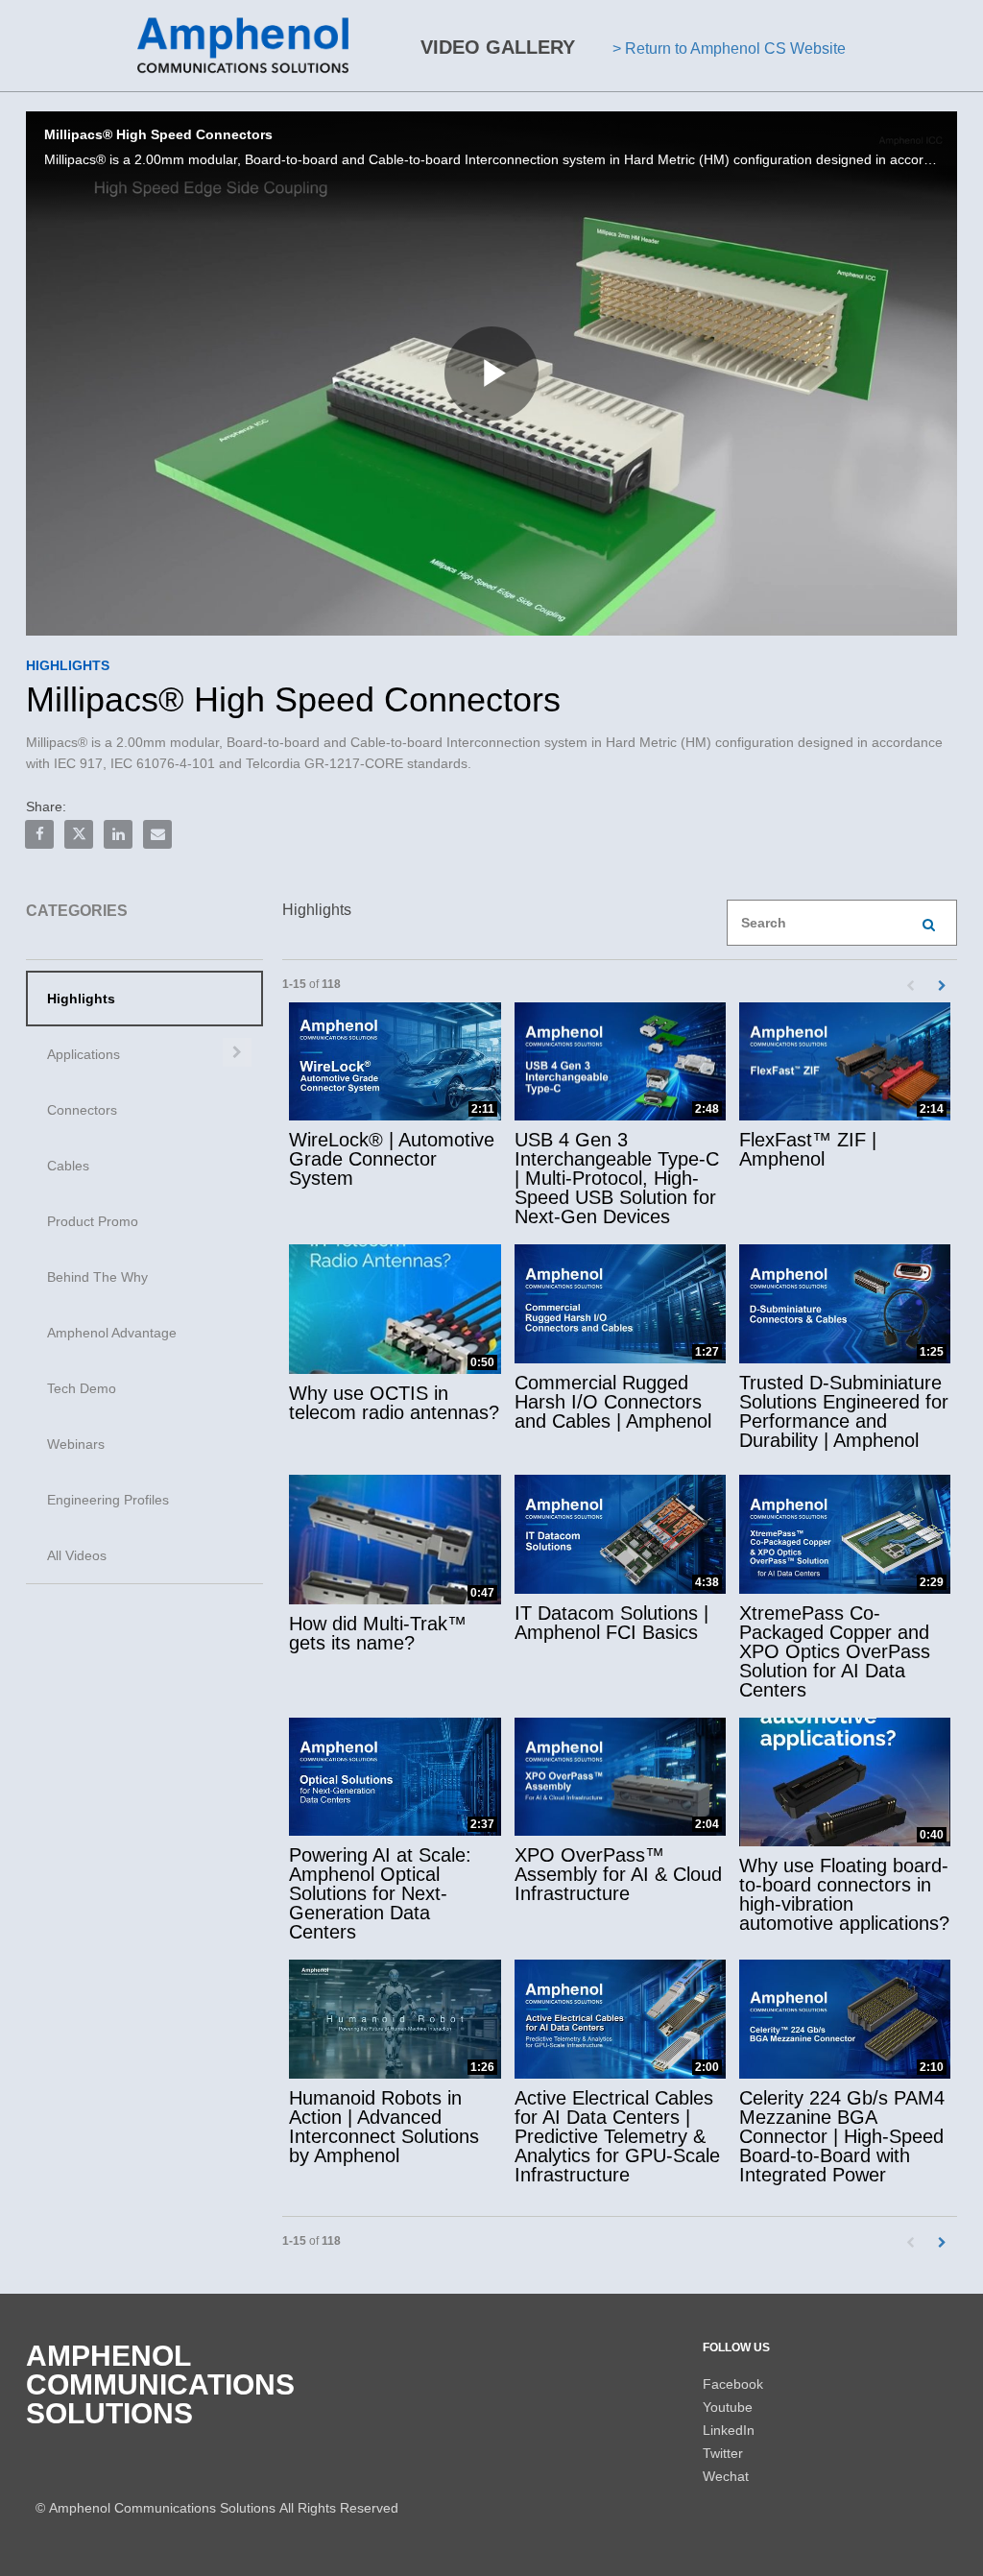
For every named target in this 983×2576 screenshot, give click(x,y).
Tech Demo (82, 1388)
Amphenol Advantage (112, 1333)
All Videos (77, 1555)
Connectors (82, 1110)
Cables (68, 1166)
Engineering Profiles (108, 1500)
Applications (84, 1054)
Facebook (733, 2384)
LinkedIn (729, 2430)
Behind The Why (97, 1277)
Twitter (723, 2453)
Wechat (726, 2476)
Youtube (728, 2407)
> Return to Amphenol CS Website (729, 48)
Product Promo (93, 1221)
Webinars (76, 1444)
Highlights (81, 999)
